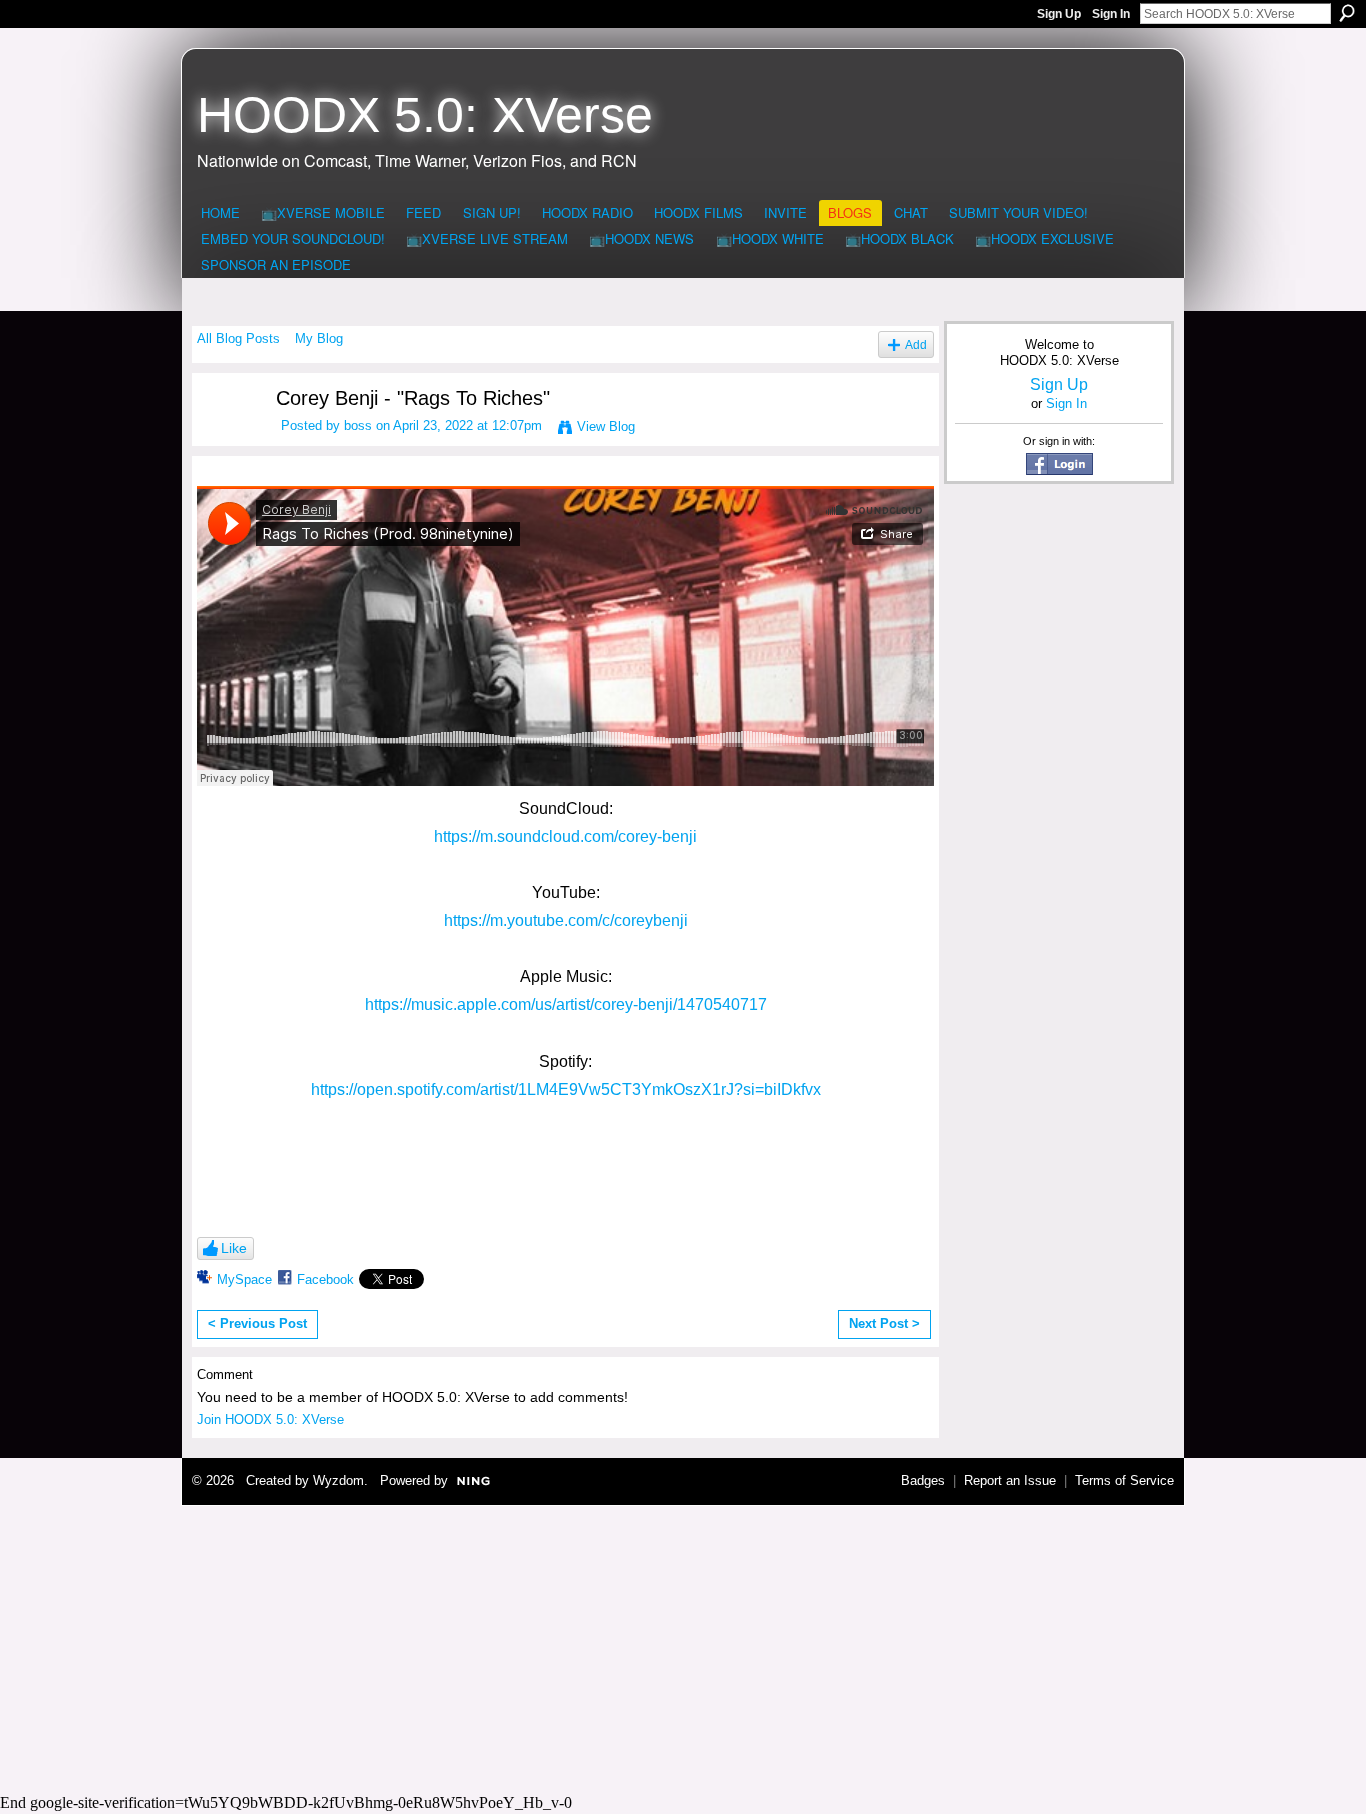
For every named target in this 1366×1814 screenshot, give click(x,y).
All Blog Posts (238, 338)
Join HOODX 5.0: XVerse (270, 1419)
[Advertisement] (683, 1646)
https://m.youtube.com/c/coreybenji (566, 920)
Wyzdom (338, 1480)
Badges (923, 1480)
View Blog (606, 426)
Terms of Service (1124, 1480)
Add (916, 344)
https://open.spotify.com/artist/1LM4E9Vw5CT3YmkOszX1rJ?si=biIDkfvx (566, 1089)
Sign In (1111, 14)
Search (1347, 13)
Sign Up (1059, 14)
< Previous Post (257, 1323)
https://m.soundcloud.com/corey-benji (565, 836)
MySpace (244, 1279)
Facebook (325, 1279)
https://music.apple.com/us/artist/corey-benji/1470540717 (566, 1004)
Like (234, 1248)
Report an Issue (1010, 1480)
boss (358, 425)
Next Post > (884, 1323)
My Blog (319, 338)
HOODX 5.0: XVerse (425, 115)
